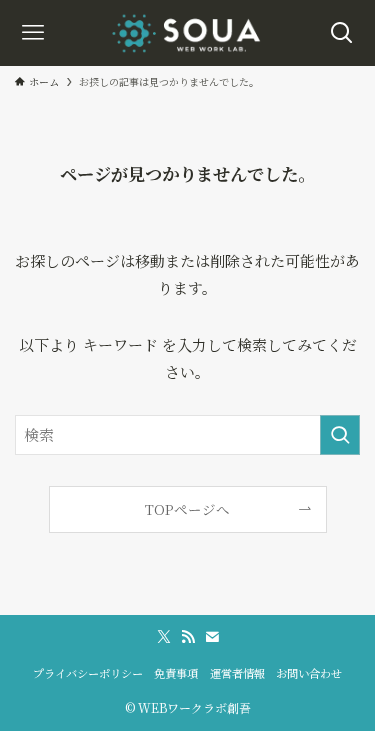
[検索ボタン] (342, 33)
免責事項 (176, 673)
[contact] (212, 637)
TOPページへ (187, 509)
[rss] (188, 637)
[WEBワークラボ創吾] (187, 33)
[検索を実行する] (340, 435)
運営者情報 (237, 673)
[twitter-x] (164, 637)
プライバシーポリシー (88, 673)
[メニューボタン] (33, 33)
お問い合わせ (309, 673)
